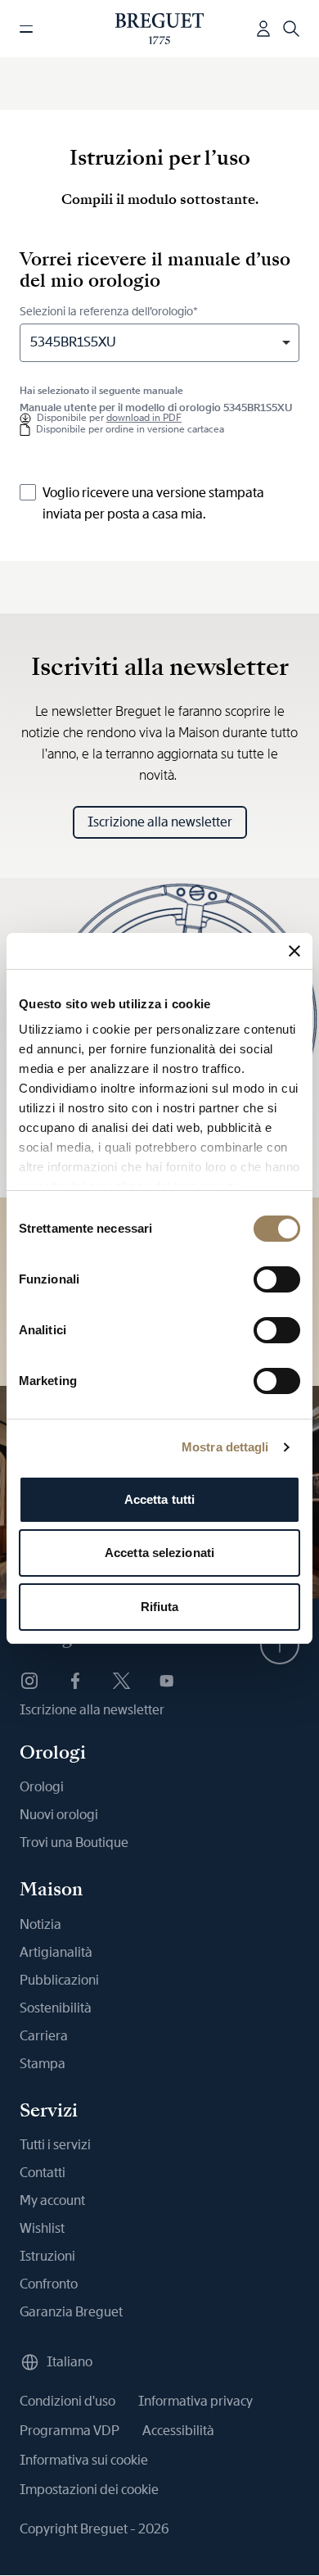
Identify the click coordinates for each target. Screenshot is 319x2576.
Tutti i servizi (55, 2145)
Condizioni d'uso (67, 2401)
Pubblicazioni (59, 1980)
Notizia (40, 1924)
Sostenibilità (56, 2008)
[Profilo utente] (263, 29)
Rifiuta (160, 1607)
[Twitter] (121, 1681)
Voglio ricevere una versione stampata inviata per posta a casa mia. (153, 503)
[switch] (277, 1279)
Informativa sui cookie (84, 2460)
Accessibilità (178, 2431)
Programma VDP (70, 2431)
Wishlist (42, 2228)
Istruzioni (47, 2256)
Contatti (43, 2173)
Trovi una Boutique (74, 1843)
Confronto (49, 2284)
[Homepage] (160, 29)
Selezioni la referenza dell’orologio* (109, 311)
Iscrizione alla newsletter (160, 822)
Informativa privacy (195, 2401)
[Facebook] (75, 1681)
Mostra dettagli (225, 1447)
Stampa (43, 2064)
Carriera (44, 2036)
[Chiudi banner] (294, 951)
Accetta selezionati (159, 1553)
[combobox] (159, 343)
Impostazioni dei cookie (89, 2490)
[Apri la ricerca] (291, 29)
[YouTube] (167, 1681)
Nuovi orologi (59, 1815)
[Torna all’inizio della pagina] (280, 1645)
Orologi (42, 1787)
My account (52, 2200)
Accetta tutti (159, 1499)
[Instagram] (29, 1681)
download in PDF (144, 418)
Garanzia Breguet (71, 2312)
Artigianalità (56, 1952)
